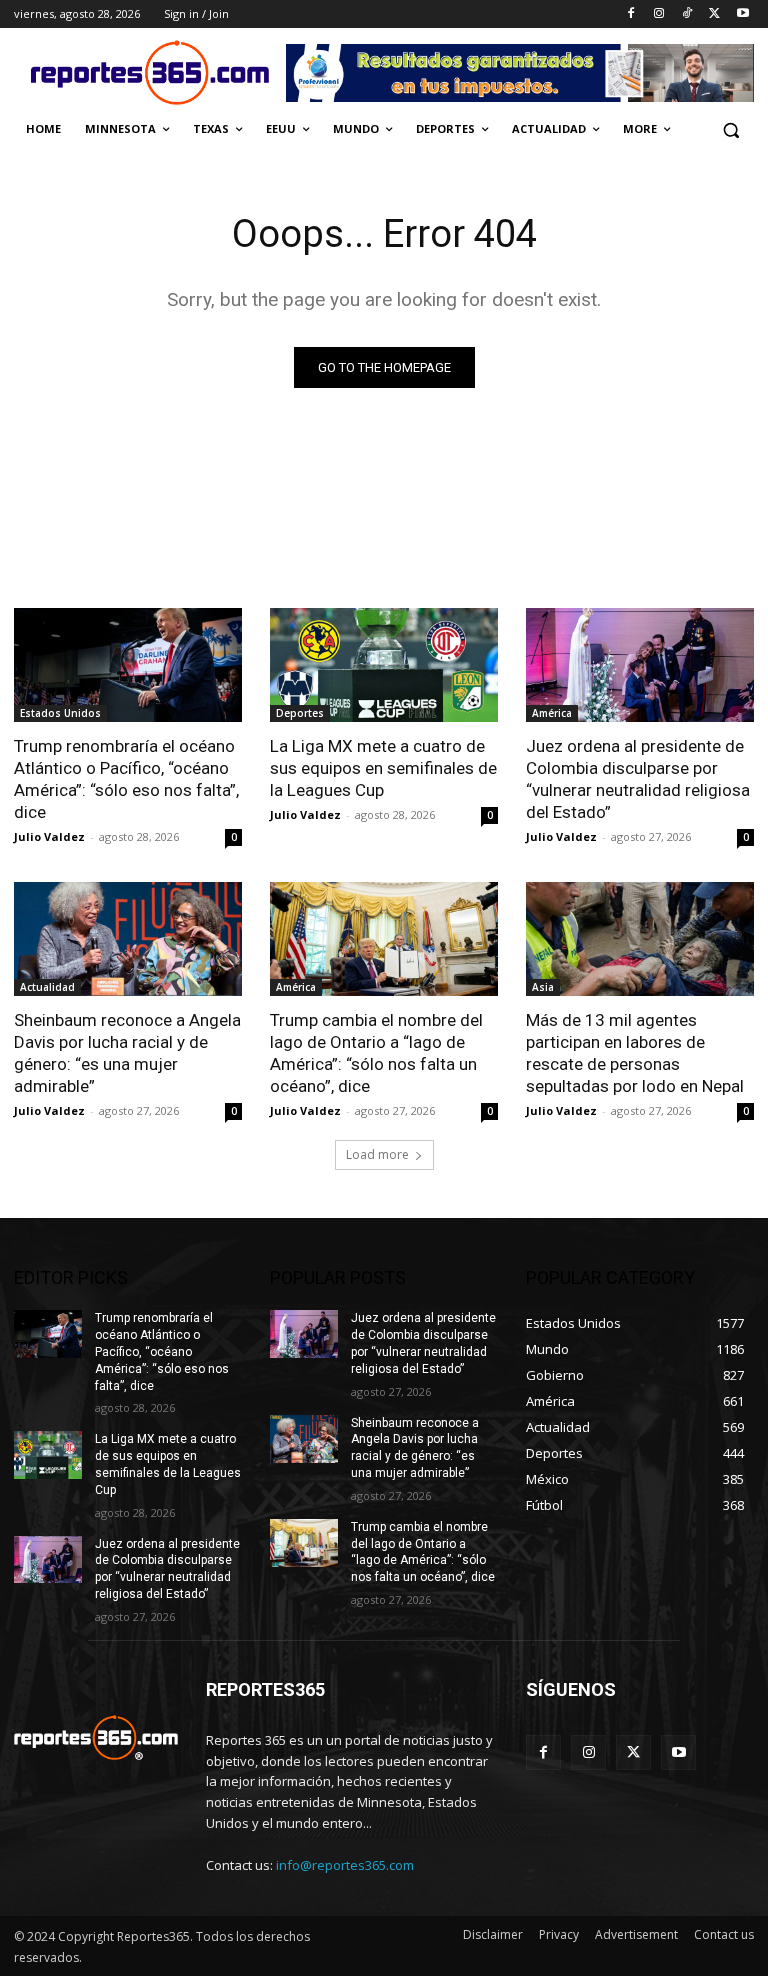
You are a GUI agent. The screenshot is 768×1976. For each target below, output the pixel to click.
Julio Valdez (49, 836)
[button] (730, 129)
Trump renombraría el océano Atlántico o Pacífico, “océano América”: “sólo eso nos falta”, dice (126, 779)
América (552, 713)
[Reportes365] (150, 72)
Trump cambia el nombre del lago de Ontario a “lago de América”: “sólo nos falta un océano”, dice (423, 1552)
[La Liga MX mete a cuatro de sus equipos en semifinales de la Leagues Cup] (384, 665)
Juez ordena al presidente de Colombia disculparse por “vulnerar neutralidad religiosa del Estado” (638, 779)
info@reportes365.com (345, 1865)
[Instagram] (659, 14)
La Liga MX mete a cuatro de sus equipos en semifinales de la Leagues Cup (383, 768)
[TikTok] (687, 14)
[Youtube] (742, 14)
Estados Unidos (60, 713)
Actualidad (47, 987)
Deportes (300, 713)
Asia (543, 987)
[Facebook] (631, 14)
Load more (377, 1154)
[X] (714, 14)
